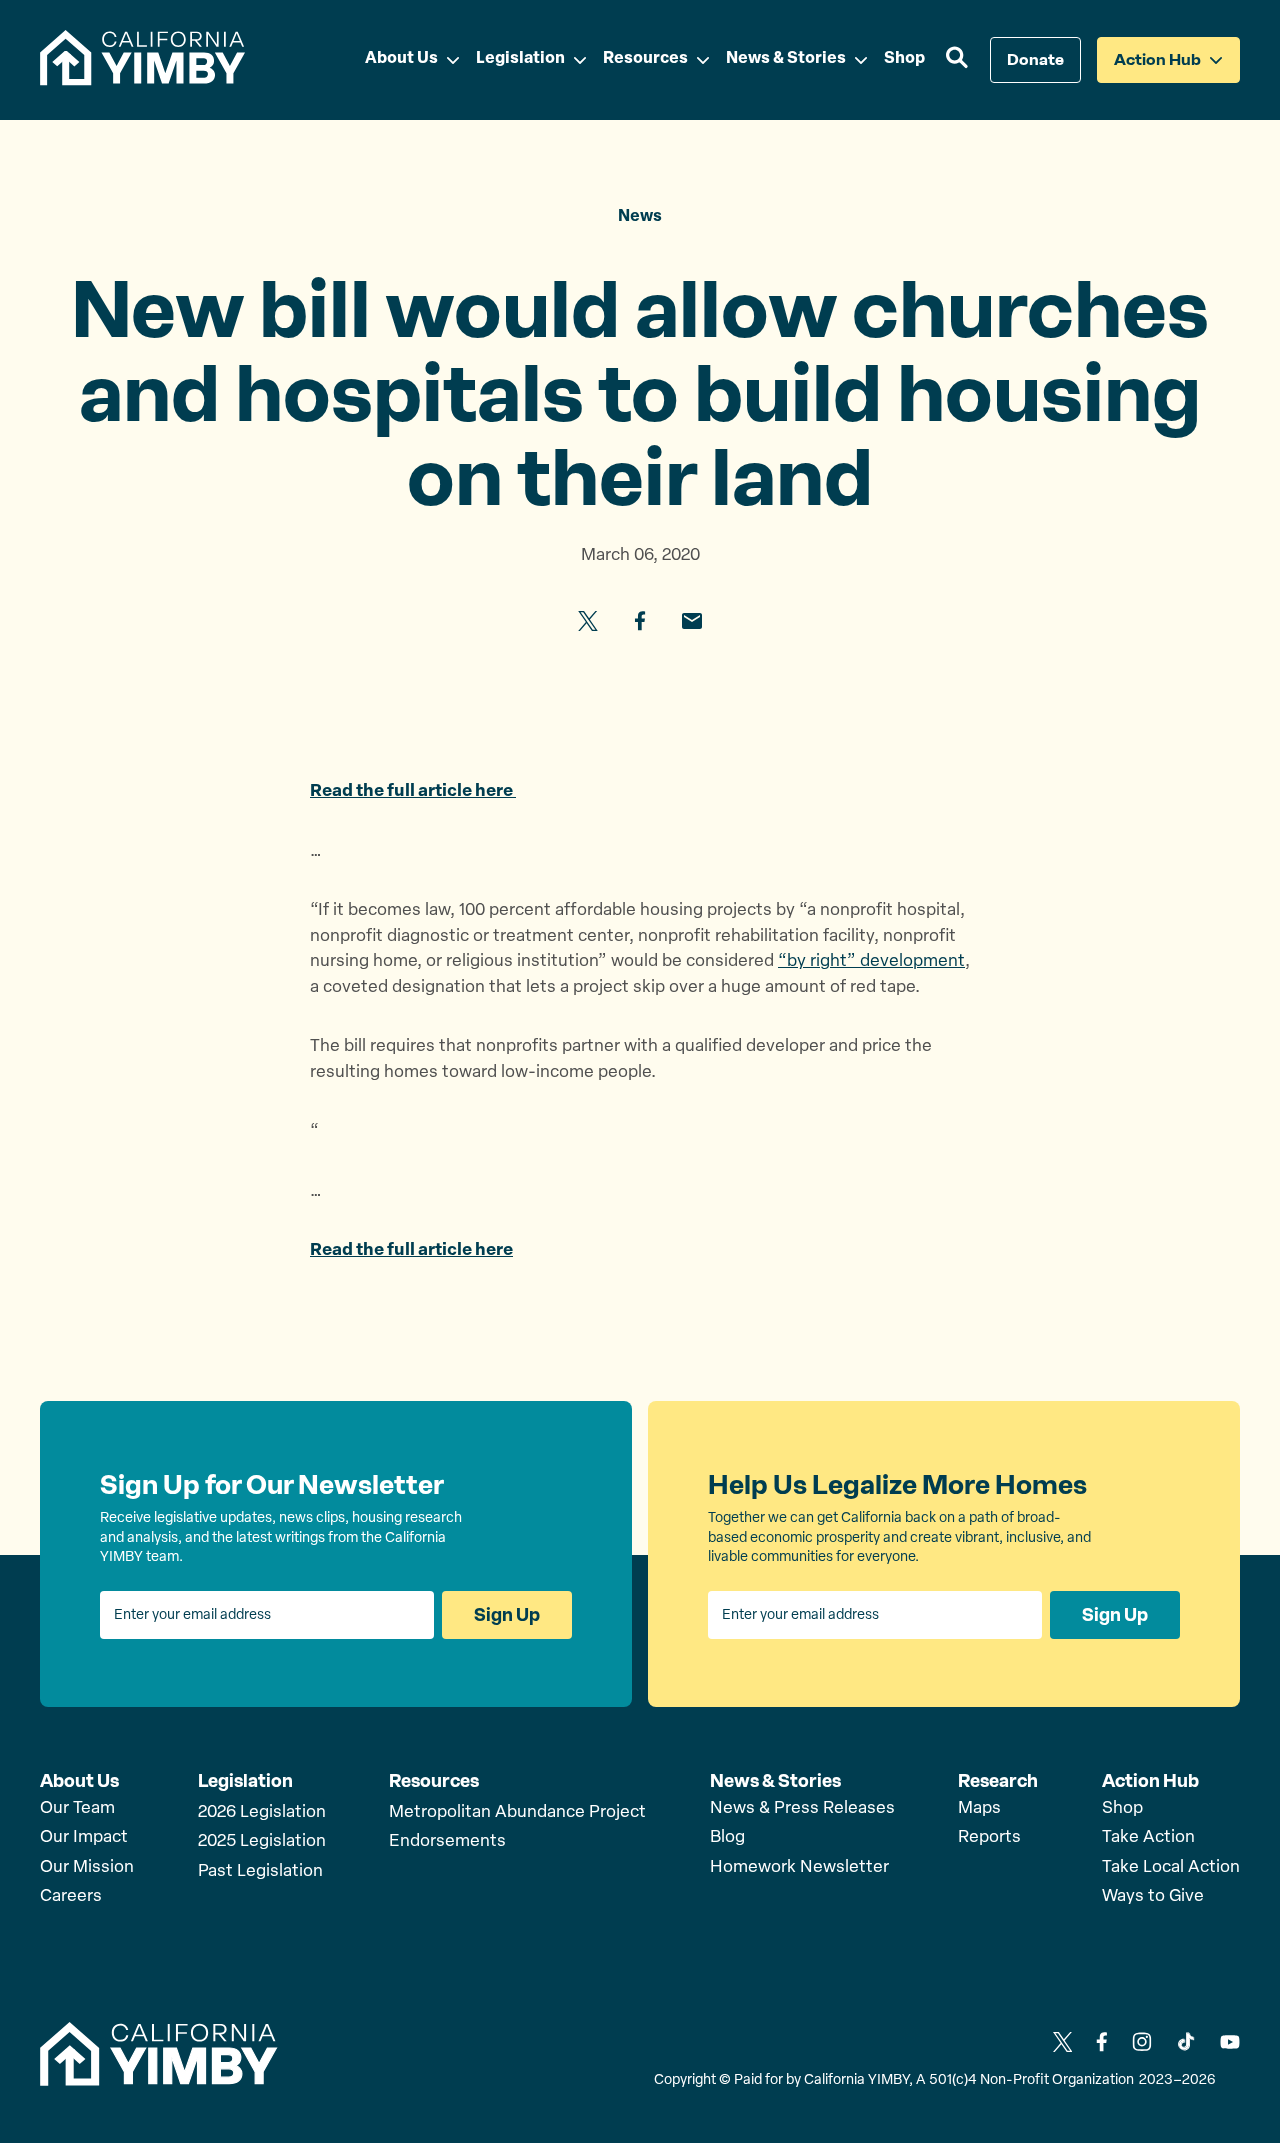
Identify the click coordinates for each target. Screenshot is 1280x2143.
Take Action (1148, 1837)
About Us (79, 1781)
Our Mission (87, 1867)
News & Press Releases (802, 1808)
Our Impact (84, 1837)
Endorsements (447, 1841)
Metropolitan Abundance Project (517, 1812)
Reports (989, 1837)
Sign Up (507, 1615)
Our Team (77, 1808)
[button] (957, 60)
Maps (979, 1808)
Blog (727, 1837)
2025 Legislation (262, 1841)
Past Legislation (260, 1871)
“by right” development (871, 961)
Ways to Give (1153, 1896)
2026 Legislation (262, 1812)
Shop (1122, 1808)
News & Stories (775, 1781)
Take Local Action (1171, 1867)
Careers (71, 1896)
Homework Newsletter (799, 1867)
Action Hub (1150, 1781)
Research (998, 1781)
